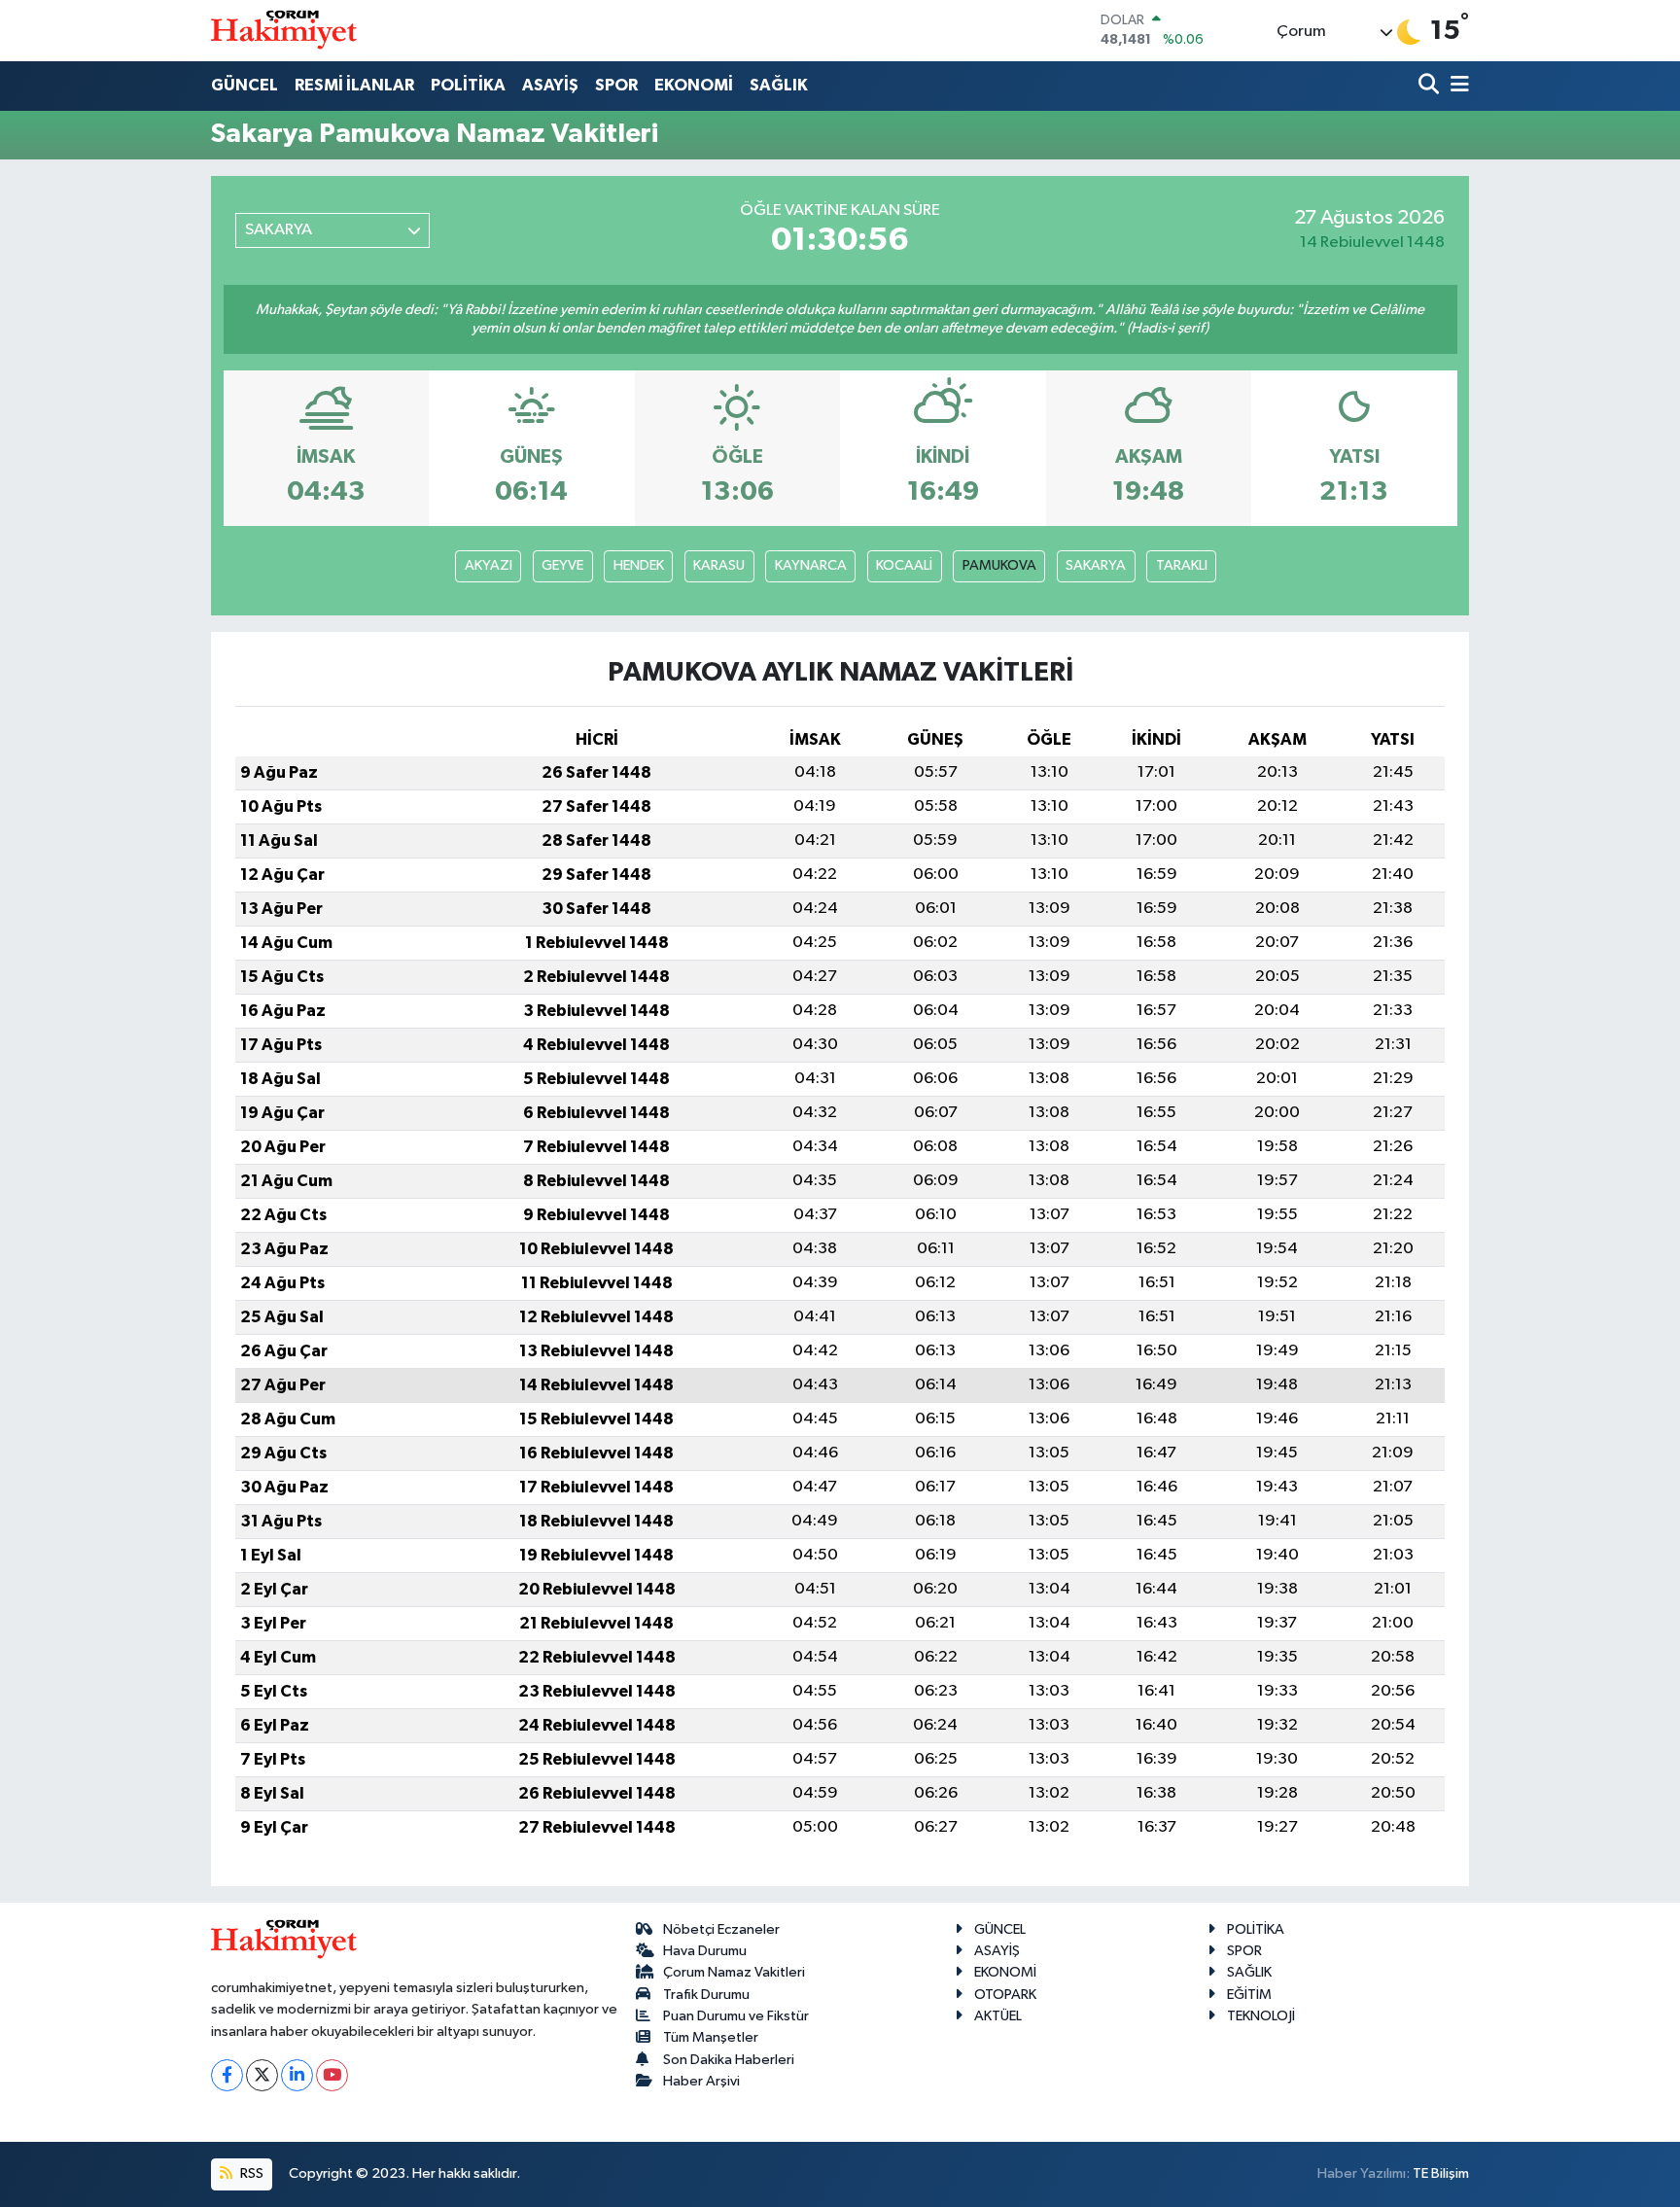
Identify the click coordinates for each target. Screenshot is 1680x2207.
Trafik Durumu (706, 1995)
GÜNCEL (245, 85)
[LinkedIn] (297, 2075)
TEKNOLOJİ (1261, 2016)
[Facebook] (227, 2075)
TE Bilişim (1441, 2173)
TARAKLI (1182, 565)
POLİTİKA (468, 85)
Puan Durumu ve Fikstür (736, 2016)
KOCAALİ (904, 565)
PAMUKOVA (999, 565)
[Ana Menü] (1456, 86)
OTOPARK (1005, 1995)
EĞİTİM (1249, 1995)
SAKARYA (1096, 565)
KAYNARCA (811, 565)
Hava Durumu (705, 1951)
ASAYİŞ (550, 85)
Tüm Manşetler (711, 2037)
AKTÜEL (998, 2016)
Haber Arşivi (701, 2081)
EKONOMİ (694, 85)
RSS (250, 2173)
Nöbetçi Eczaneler (721, 1929)
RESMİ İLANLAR (354, 85)
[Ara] (1431, 86)
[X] (262, 2075)
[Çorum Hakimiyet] (284, 30)
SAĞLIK (779, 85)
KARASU (719, 565)
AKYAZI (489, 565)
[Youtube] (332, 2075)
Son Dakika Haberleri (729, 2060)
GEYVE (562, 565)
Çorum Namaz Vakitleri (734, 1972)
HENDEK (639, 565)
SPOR (616, 85)
